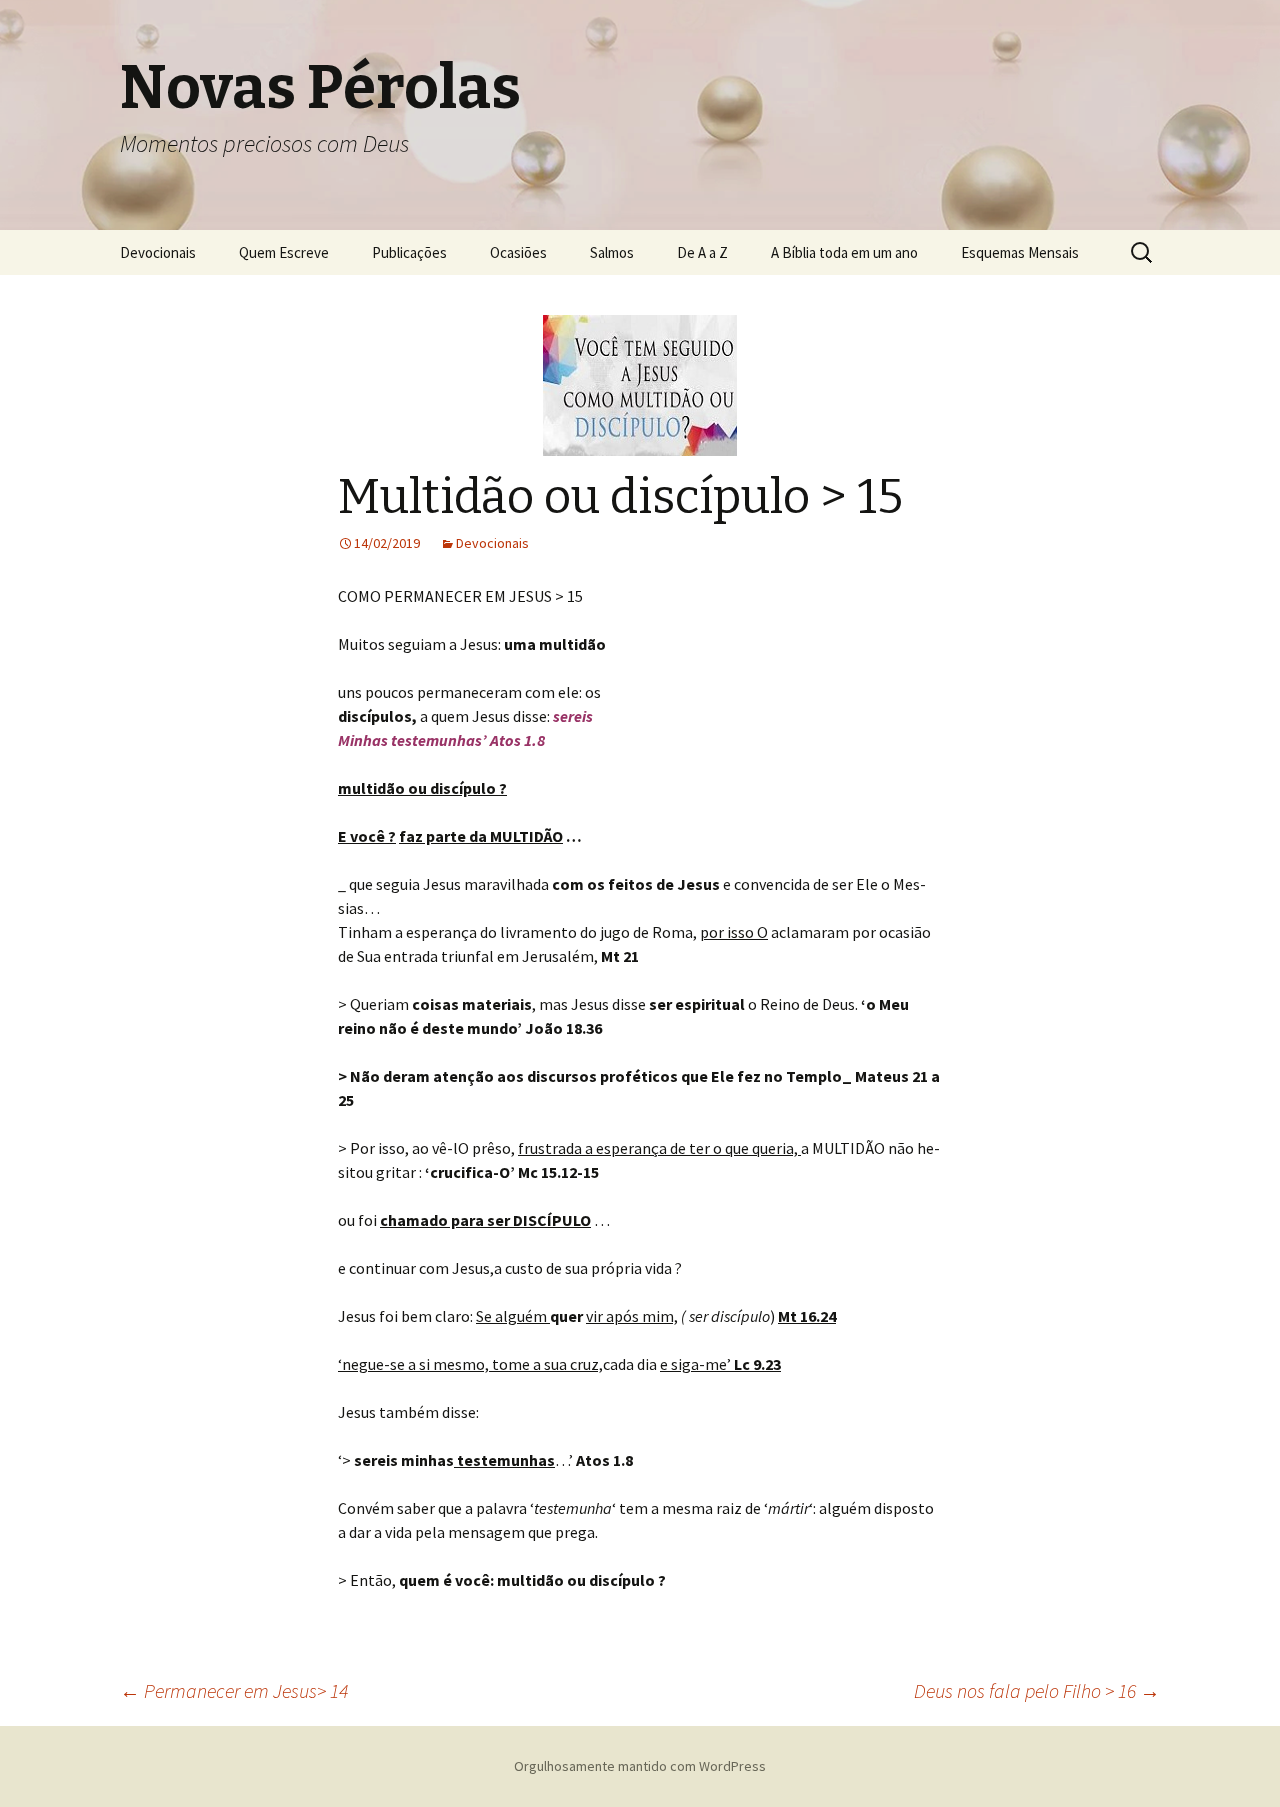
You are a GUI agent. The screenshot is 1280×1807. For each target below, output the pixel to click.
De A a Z (702, 252)
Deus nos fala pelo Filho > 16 (1037, 1690)
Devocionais (158, 252)
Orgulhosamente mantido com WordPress (640, 1766)
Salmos (612, 252)
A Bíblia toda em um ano (844, 252)
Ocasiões (518, 252)
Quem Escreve (284, 252)
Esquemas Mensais (1020, 252)
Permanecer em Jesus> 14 (234, 1690)
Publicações (409, 252)
